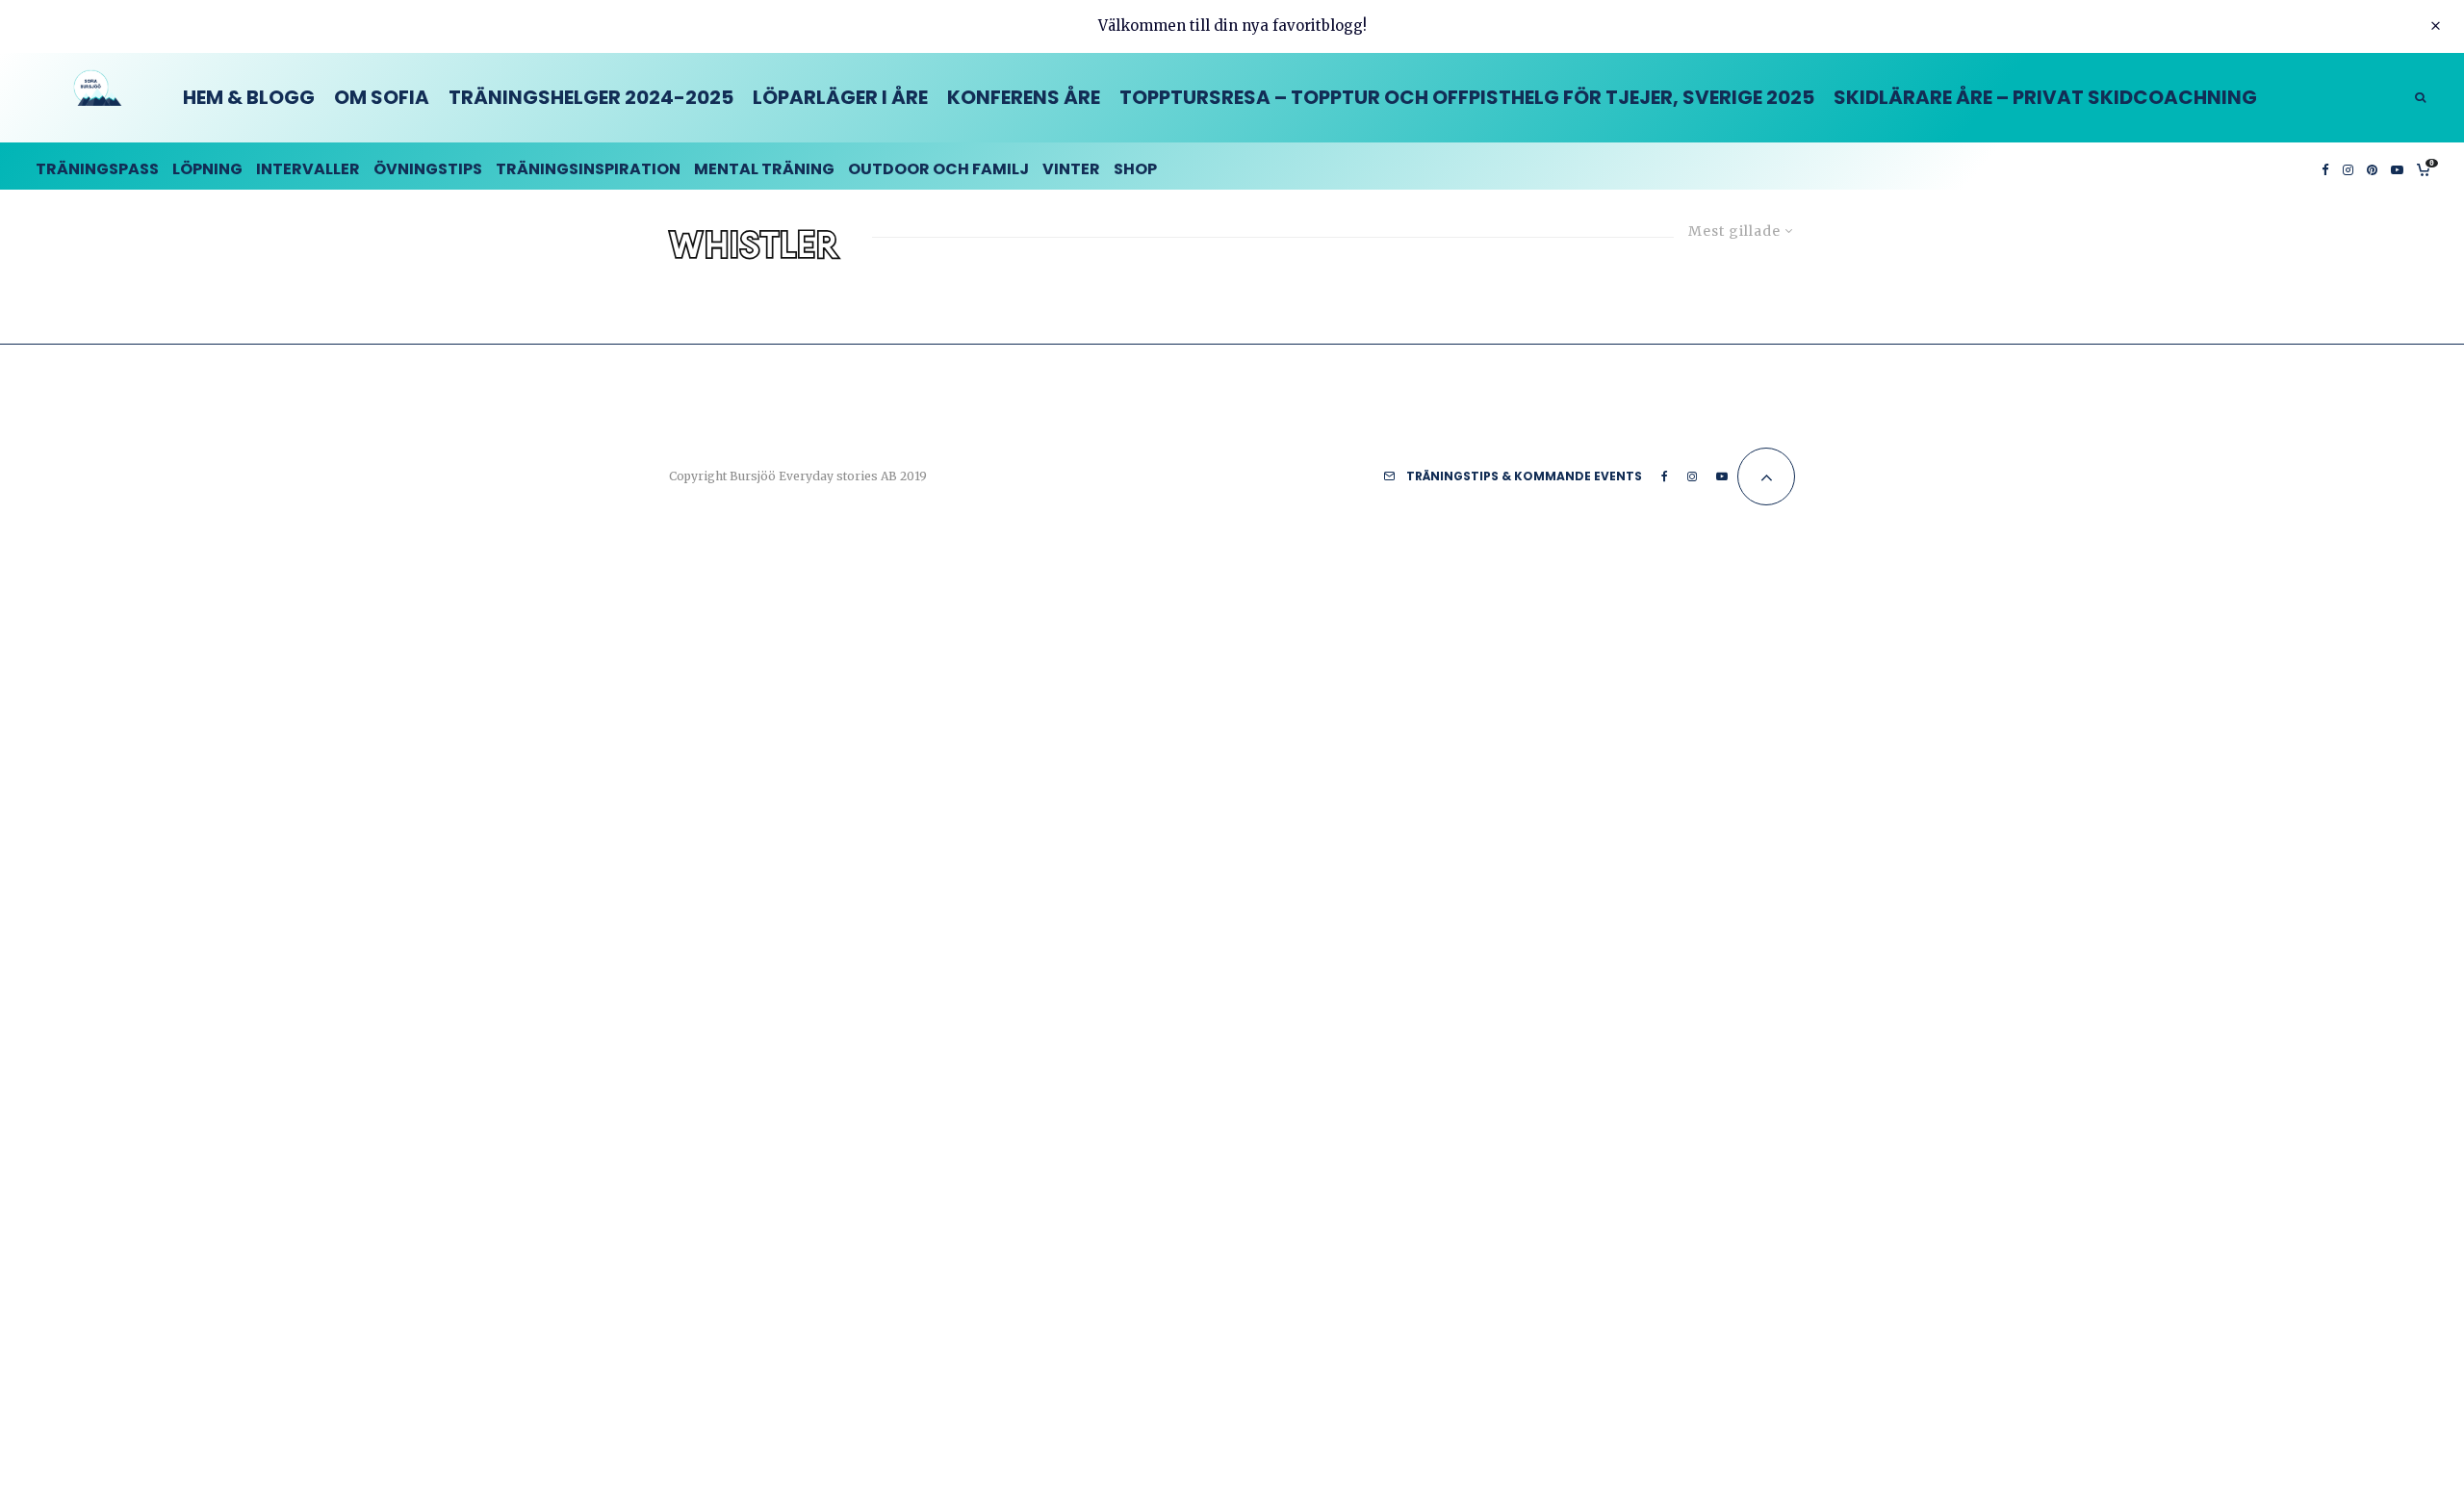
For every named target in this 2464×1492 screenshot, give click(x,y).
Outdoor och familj (938, 169)
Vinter (1071, 169)
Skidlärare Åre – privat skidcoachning (2045, 97)
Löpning (207, 169)
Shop (1135, 169)
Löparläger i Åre (840, 97)
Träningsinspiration (588, 169)
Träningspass (97, 169)
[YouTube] (2397, 166)
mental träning (764, 169)
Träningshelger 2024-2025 (591, 97)
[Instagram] (2348, 166)
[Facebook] (2325, 166)
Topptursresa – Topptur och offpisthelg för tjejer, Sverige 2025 (1467, 97)
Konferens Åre (1024, 97)
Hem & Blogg (249, 97)
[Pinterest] (2372, 166)
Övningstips (428, 169)
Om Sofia (382, 97)
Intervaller (308, 169)
